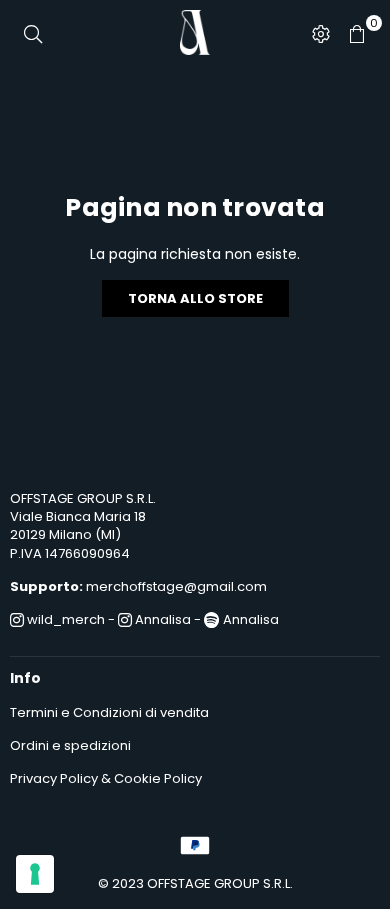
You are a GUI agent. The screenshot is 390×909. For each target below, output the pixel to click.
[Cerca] (33, 33)
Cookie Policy (158, 778)
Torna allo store (195, 298)
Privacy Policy (54, 778)
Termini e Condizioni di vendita (109, 712)
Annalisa (161, 619)
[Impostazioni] (321, 33)
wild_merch (64, 619)
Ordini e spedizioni (70, 745)
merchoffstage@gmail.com (176, 586)
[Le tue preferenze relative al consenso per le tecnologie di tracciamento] (35, 874)
